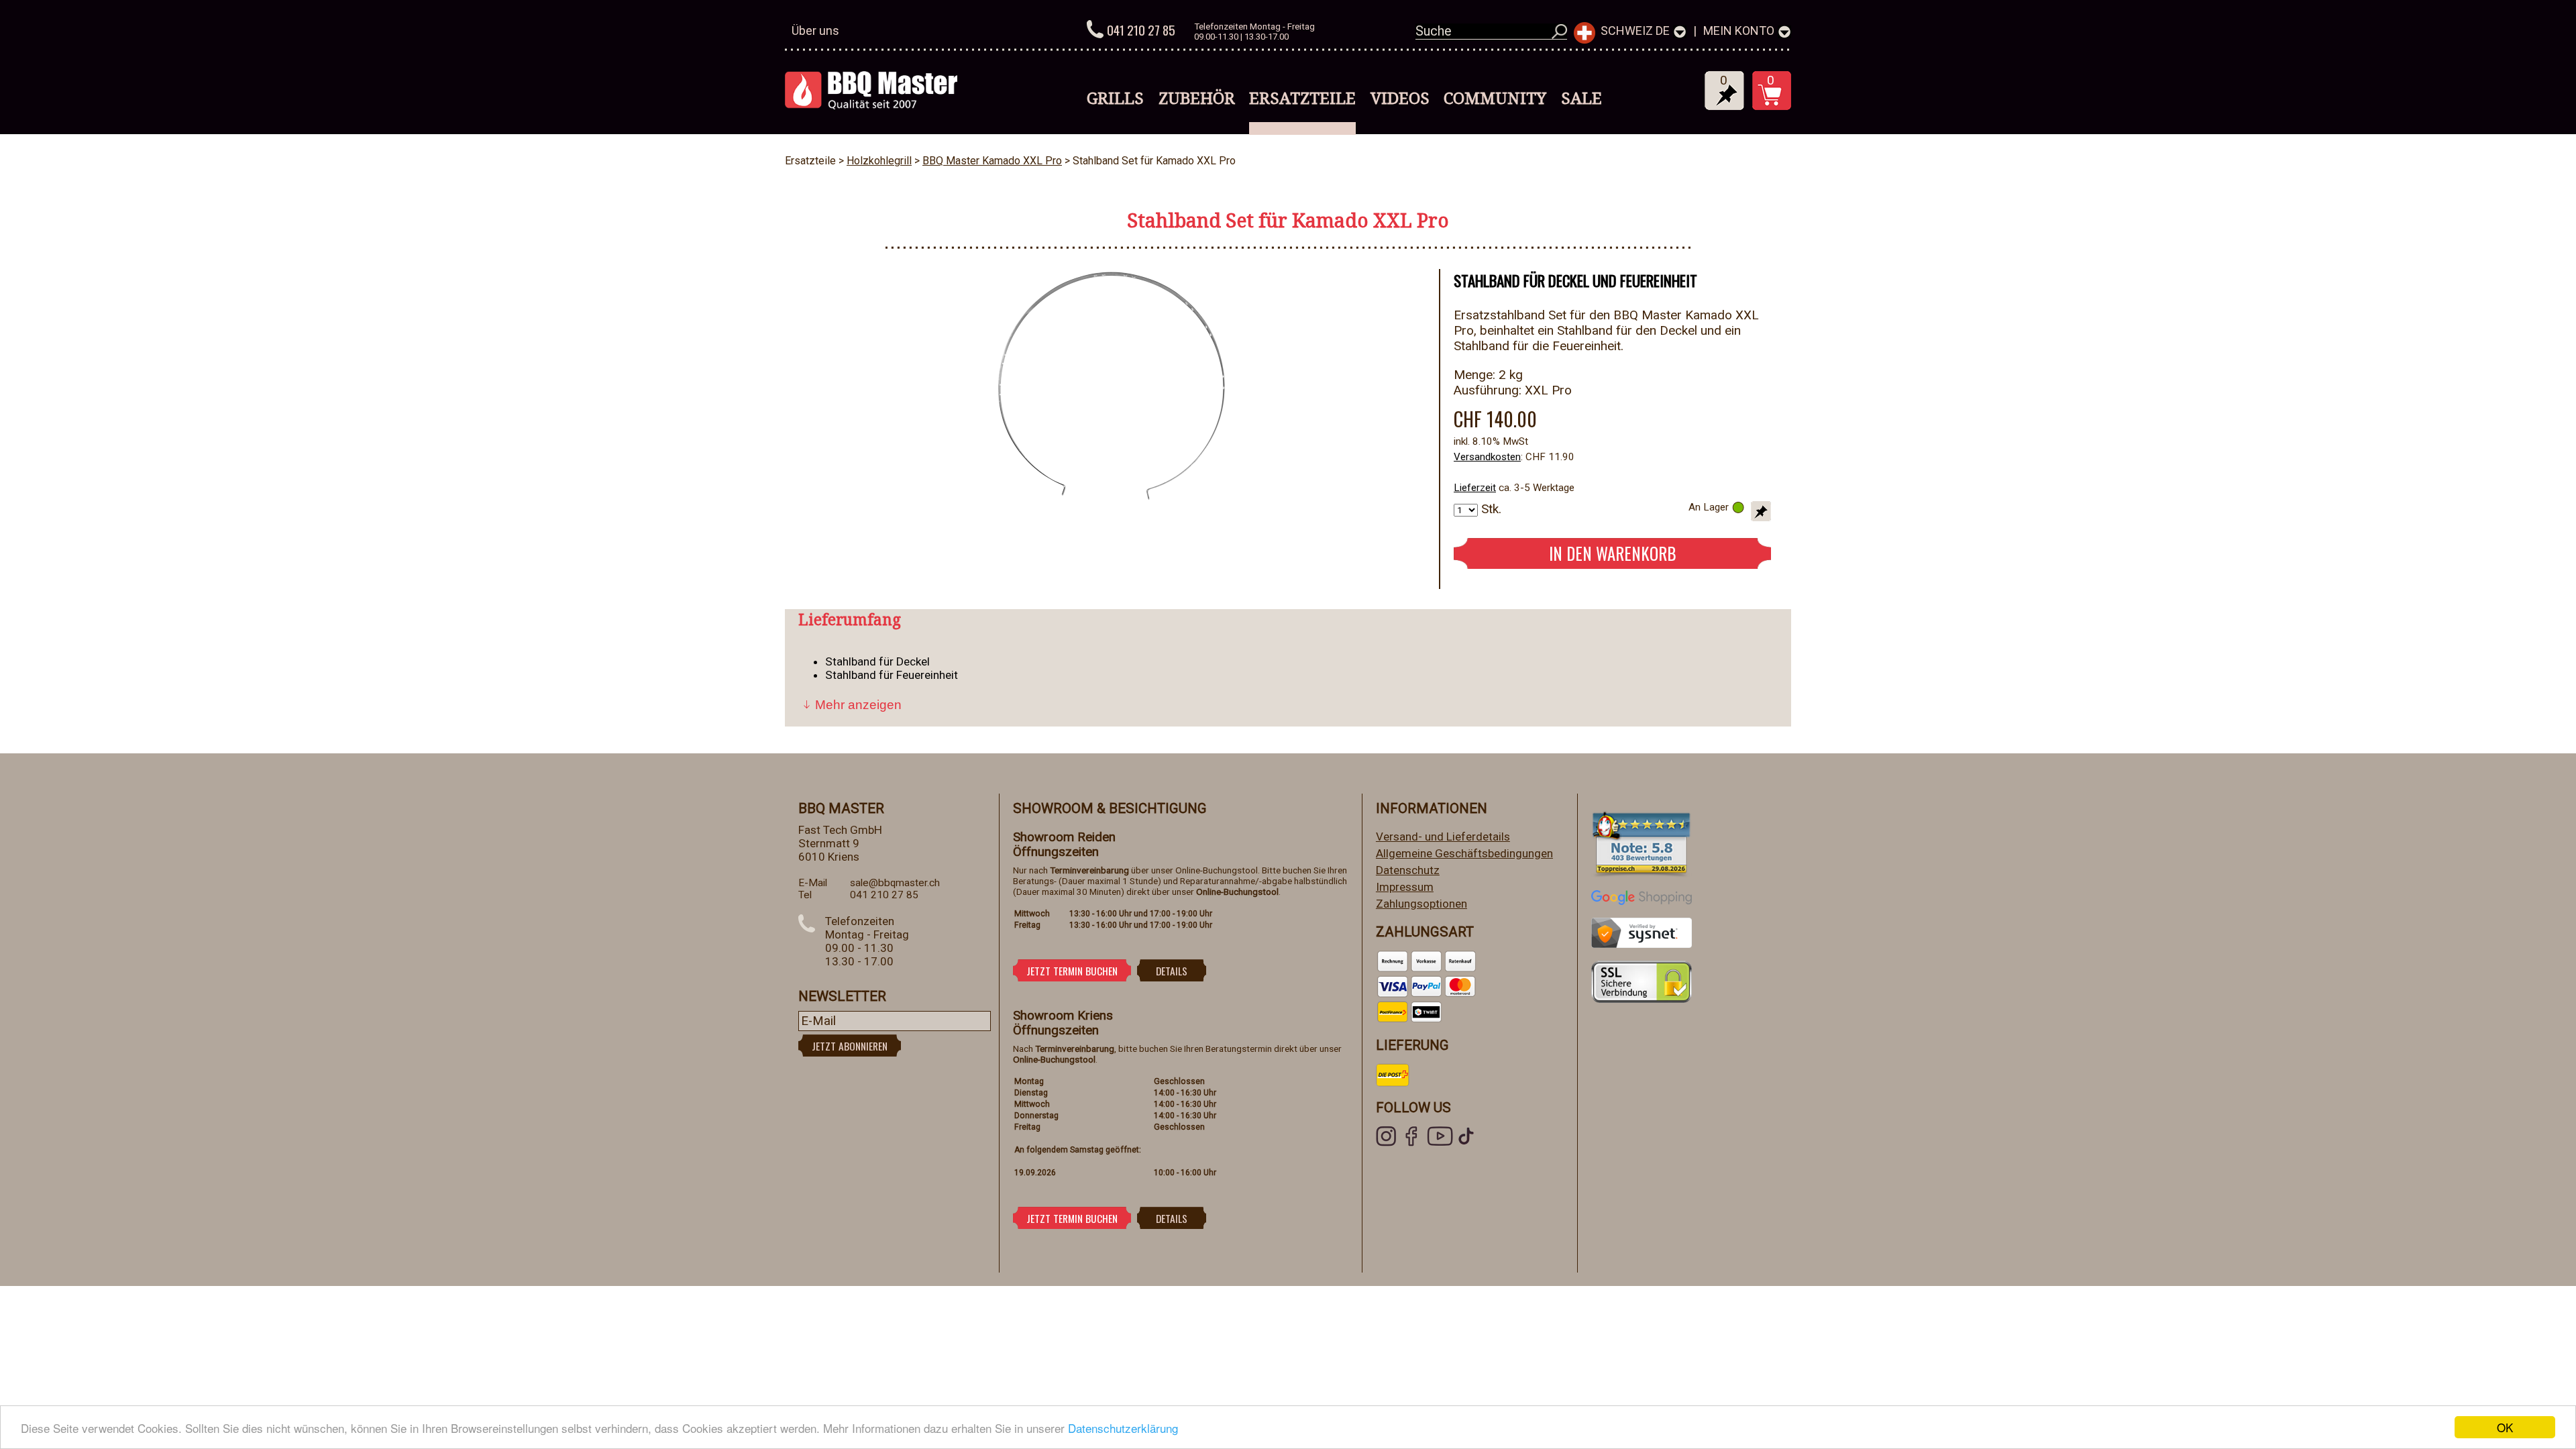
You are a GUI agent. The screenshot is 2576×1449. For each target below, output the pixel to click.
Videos (1400, 98)
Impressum (1405, 887)
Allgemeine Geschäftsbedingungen (1464, 853)
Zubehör (1197, 98)
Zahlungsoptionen (1421, 904)
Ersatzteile (1302, 98)
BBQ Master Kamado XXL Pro (992, 161)
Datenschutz (1408, 870)
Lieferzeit (1475, 488)
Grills (1115, 98)
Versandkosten (1487, 457)
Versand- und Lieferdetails (1443, 837)
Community (1495, 98)
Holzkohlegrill (879, 161)
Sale (1581, 98)
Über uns (815, 31)
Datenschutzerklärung (1123, 1428)
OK (2505, 1427)
